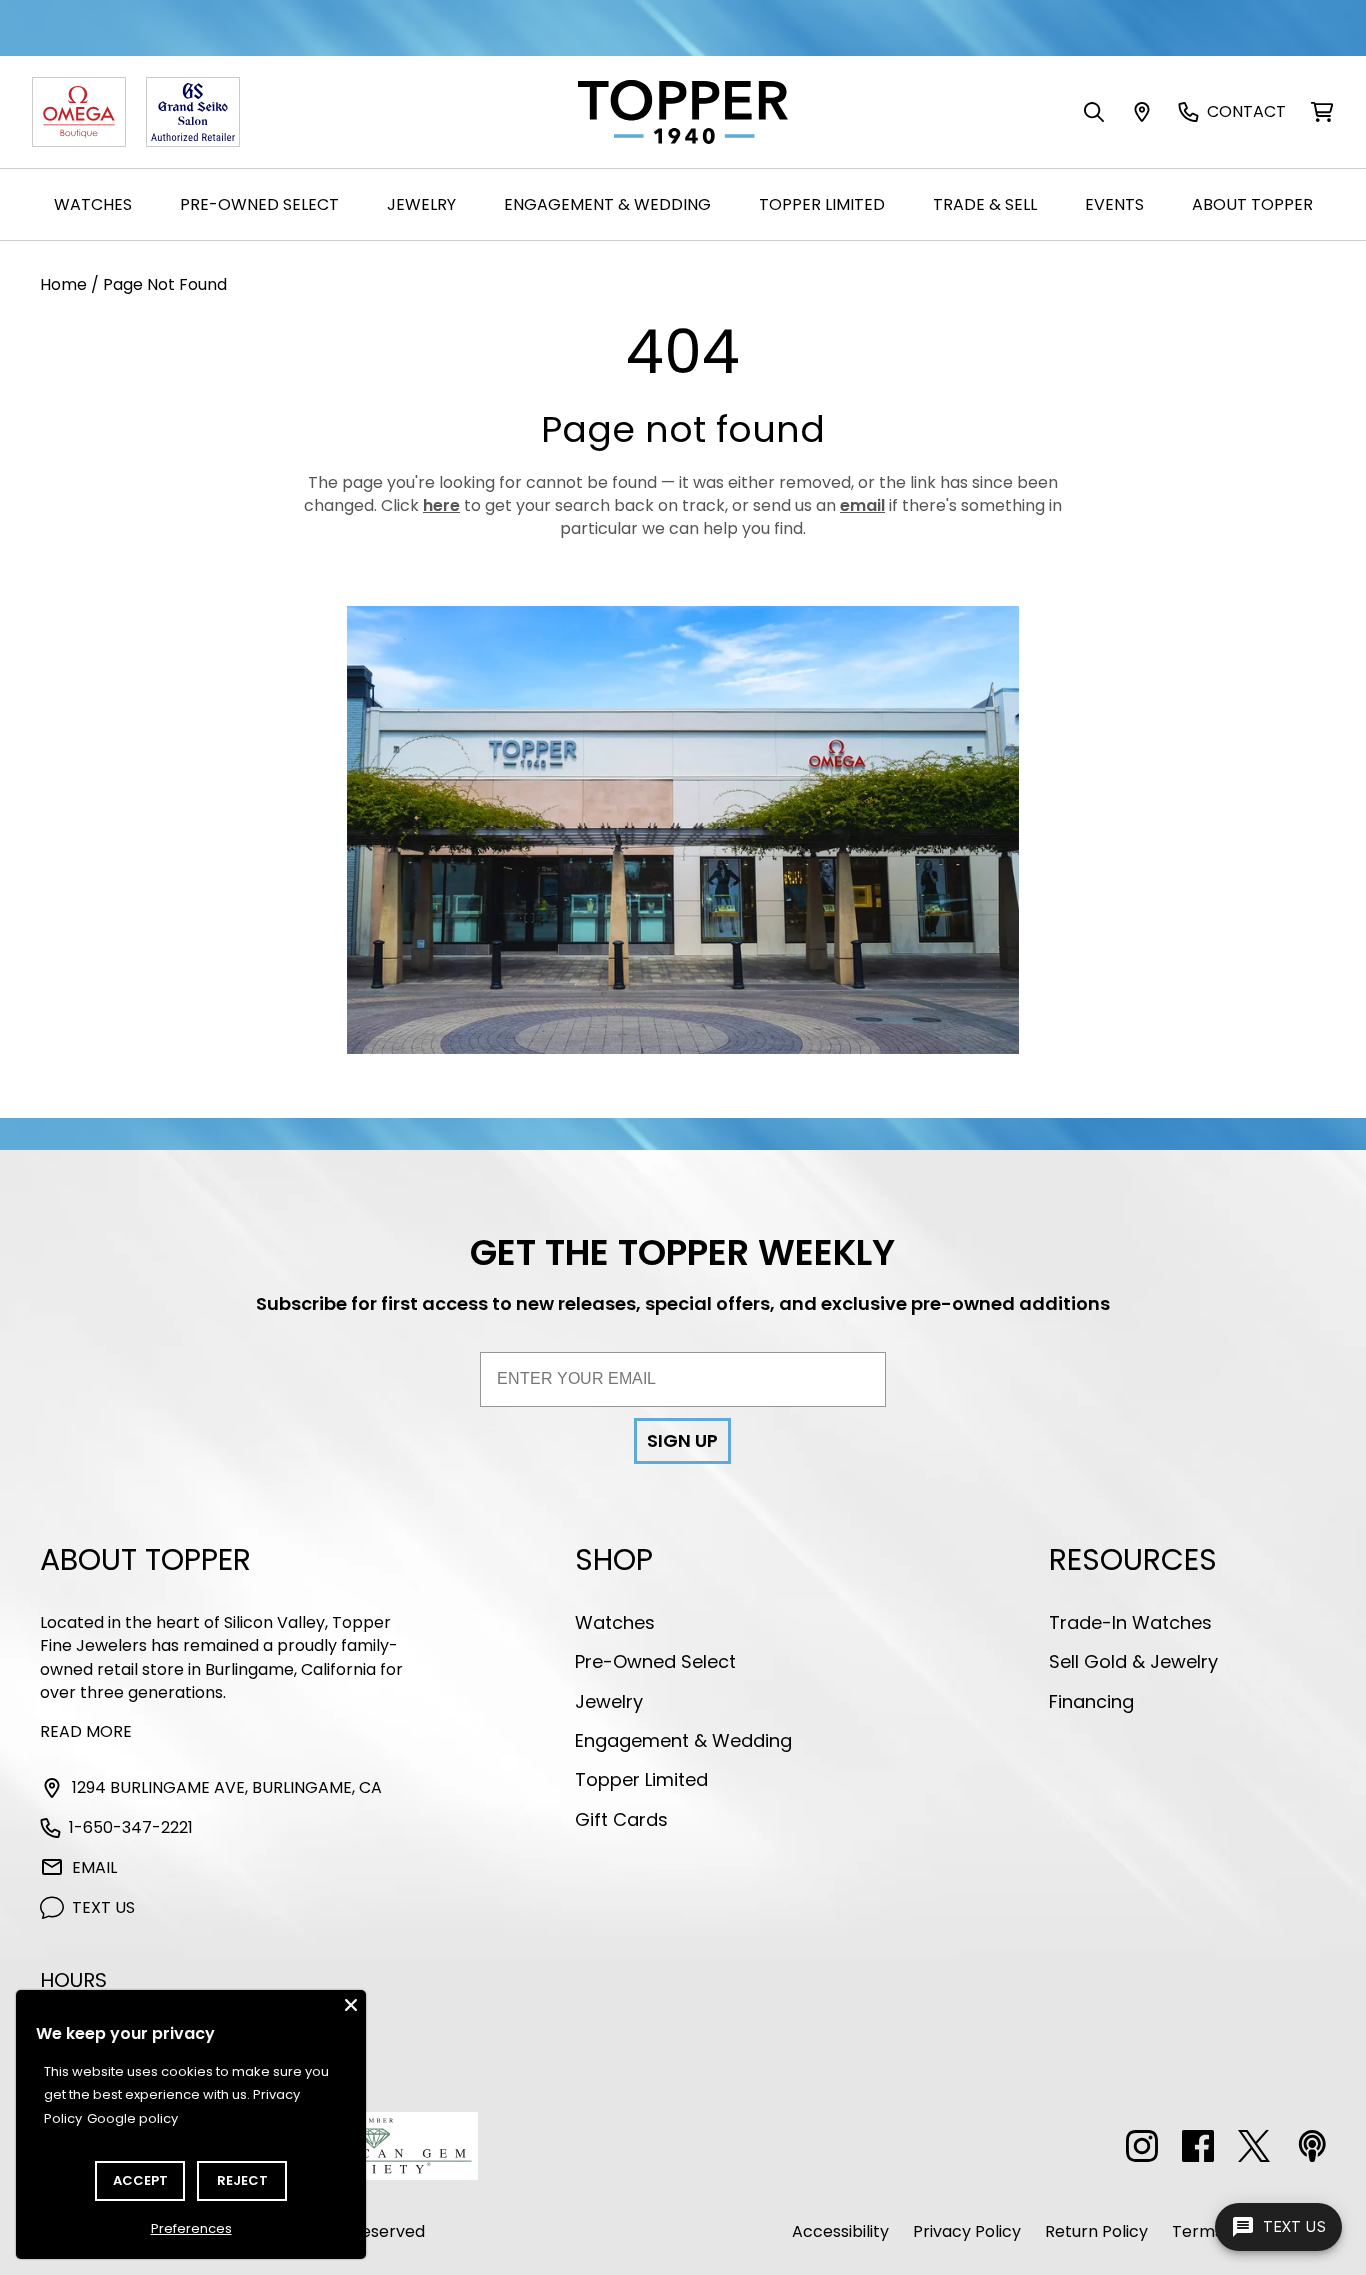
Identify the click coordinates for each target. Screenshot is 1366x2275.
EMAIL (94, 1867)
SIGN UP (682, 1440)
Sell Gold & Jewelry (1133, 1661)
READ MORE (86, 1731)
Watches (93, 204)
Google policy (132, 2118)
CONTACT (1246, 111)
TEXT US (103, 1907)
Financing (1091, 1701)
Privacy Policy (967, 2231)
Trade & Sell (985, 204)
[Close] (351, 2005)
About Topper (1252, 204)
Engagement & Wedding (607, 204)
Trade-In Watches (1130, 1622)
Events (1114, 204)
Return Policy (1096, 2231)
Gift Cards (621, 1819)
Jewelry (421, 204)
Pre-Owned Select (259, 204)
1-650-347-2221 (131, 1827)
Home (63, 284)
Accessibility (840, 2231)
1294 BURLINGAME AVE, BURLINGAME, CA (227, 1787)
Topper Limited (822, 204)
